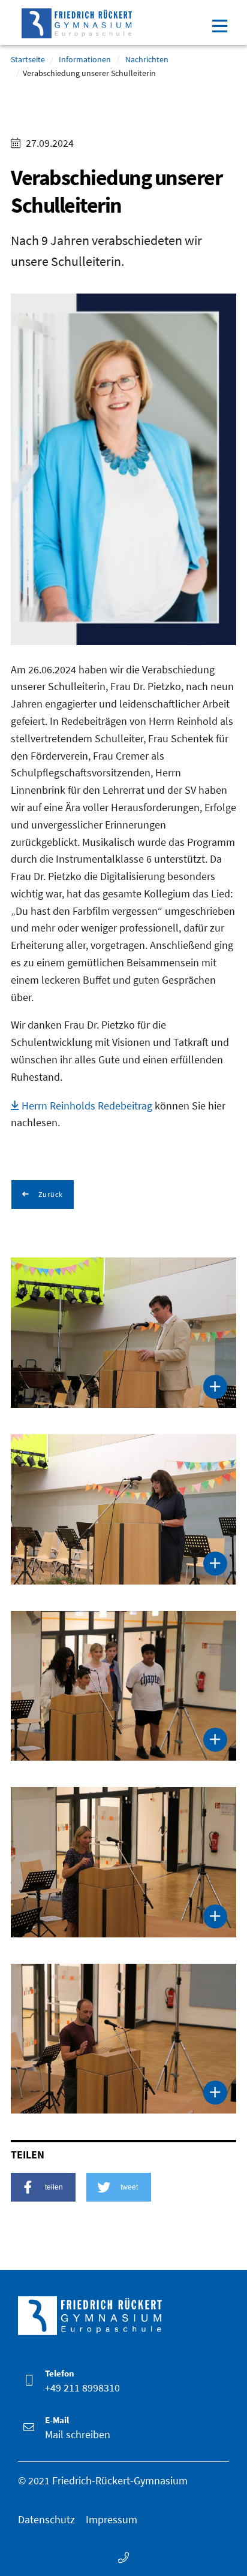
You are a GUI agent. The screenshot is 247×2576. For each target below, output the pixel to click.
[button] (43, 2187)
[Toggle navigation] (219, 25)
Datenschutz (46, 2519)
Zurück (50, 1194)
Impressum (112, 2519)
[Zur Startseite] (77, 21)
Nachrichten (147, 59)
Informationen (85, 59)
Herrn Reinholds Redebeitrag (87, 1106)
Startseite (28, 59)
